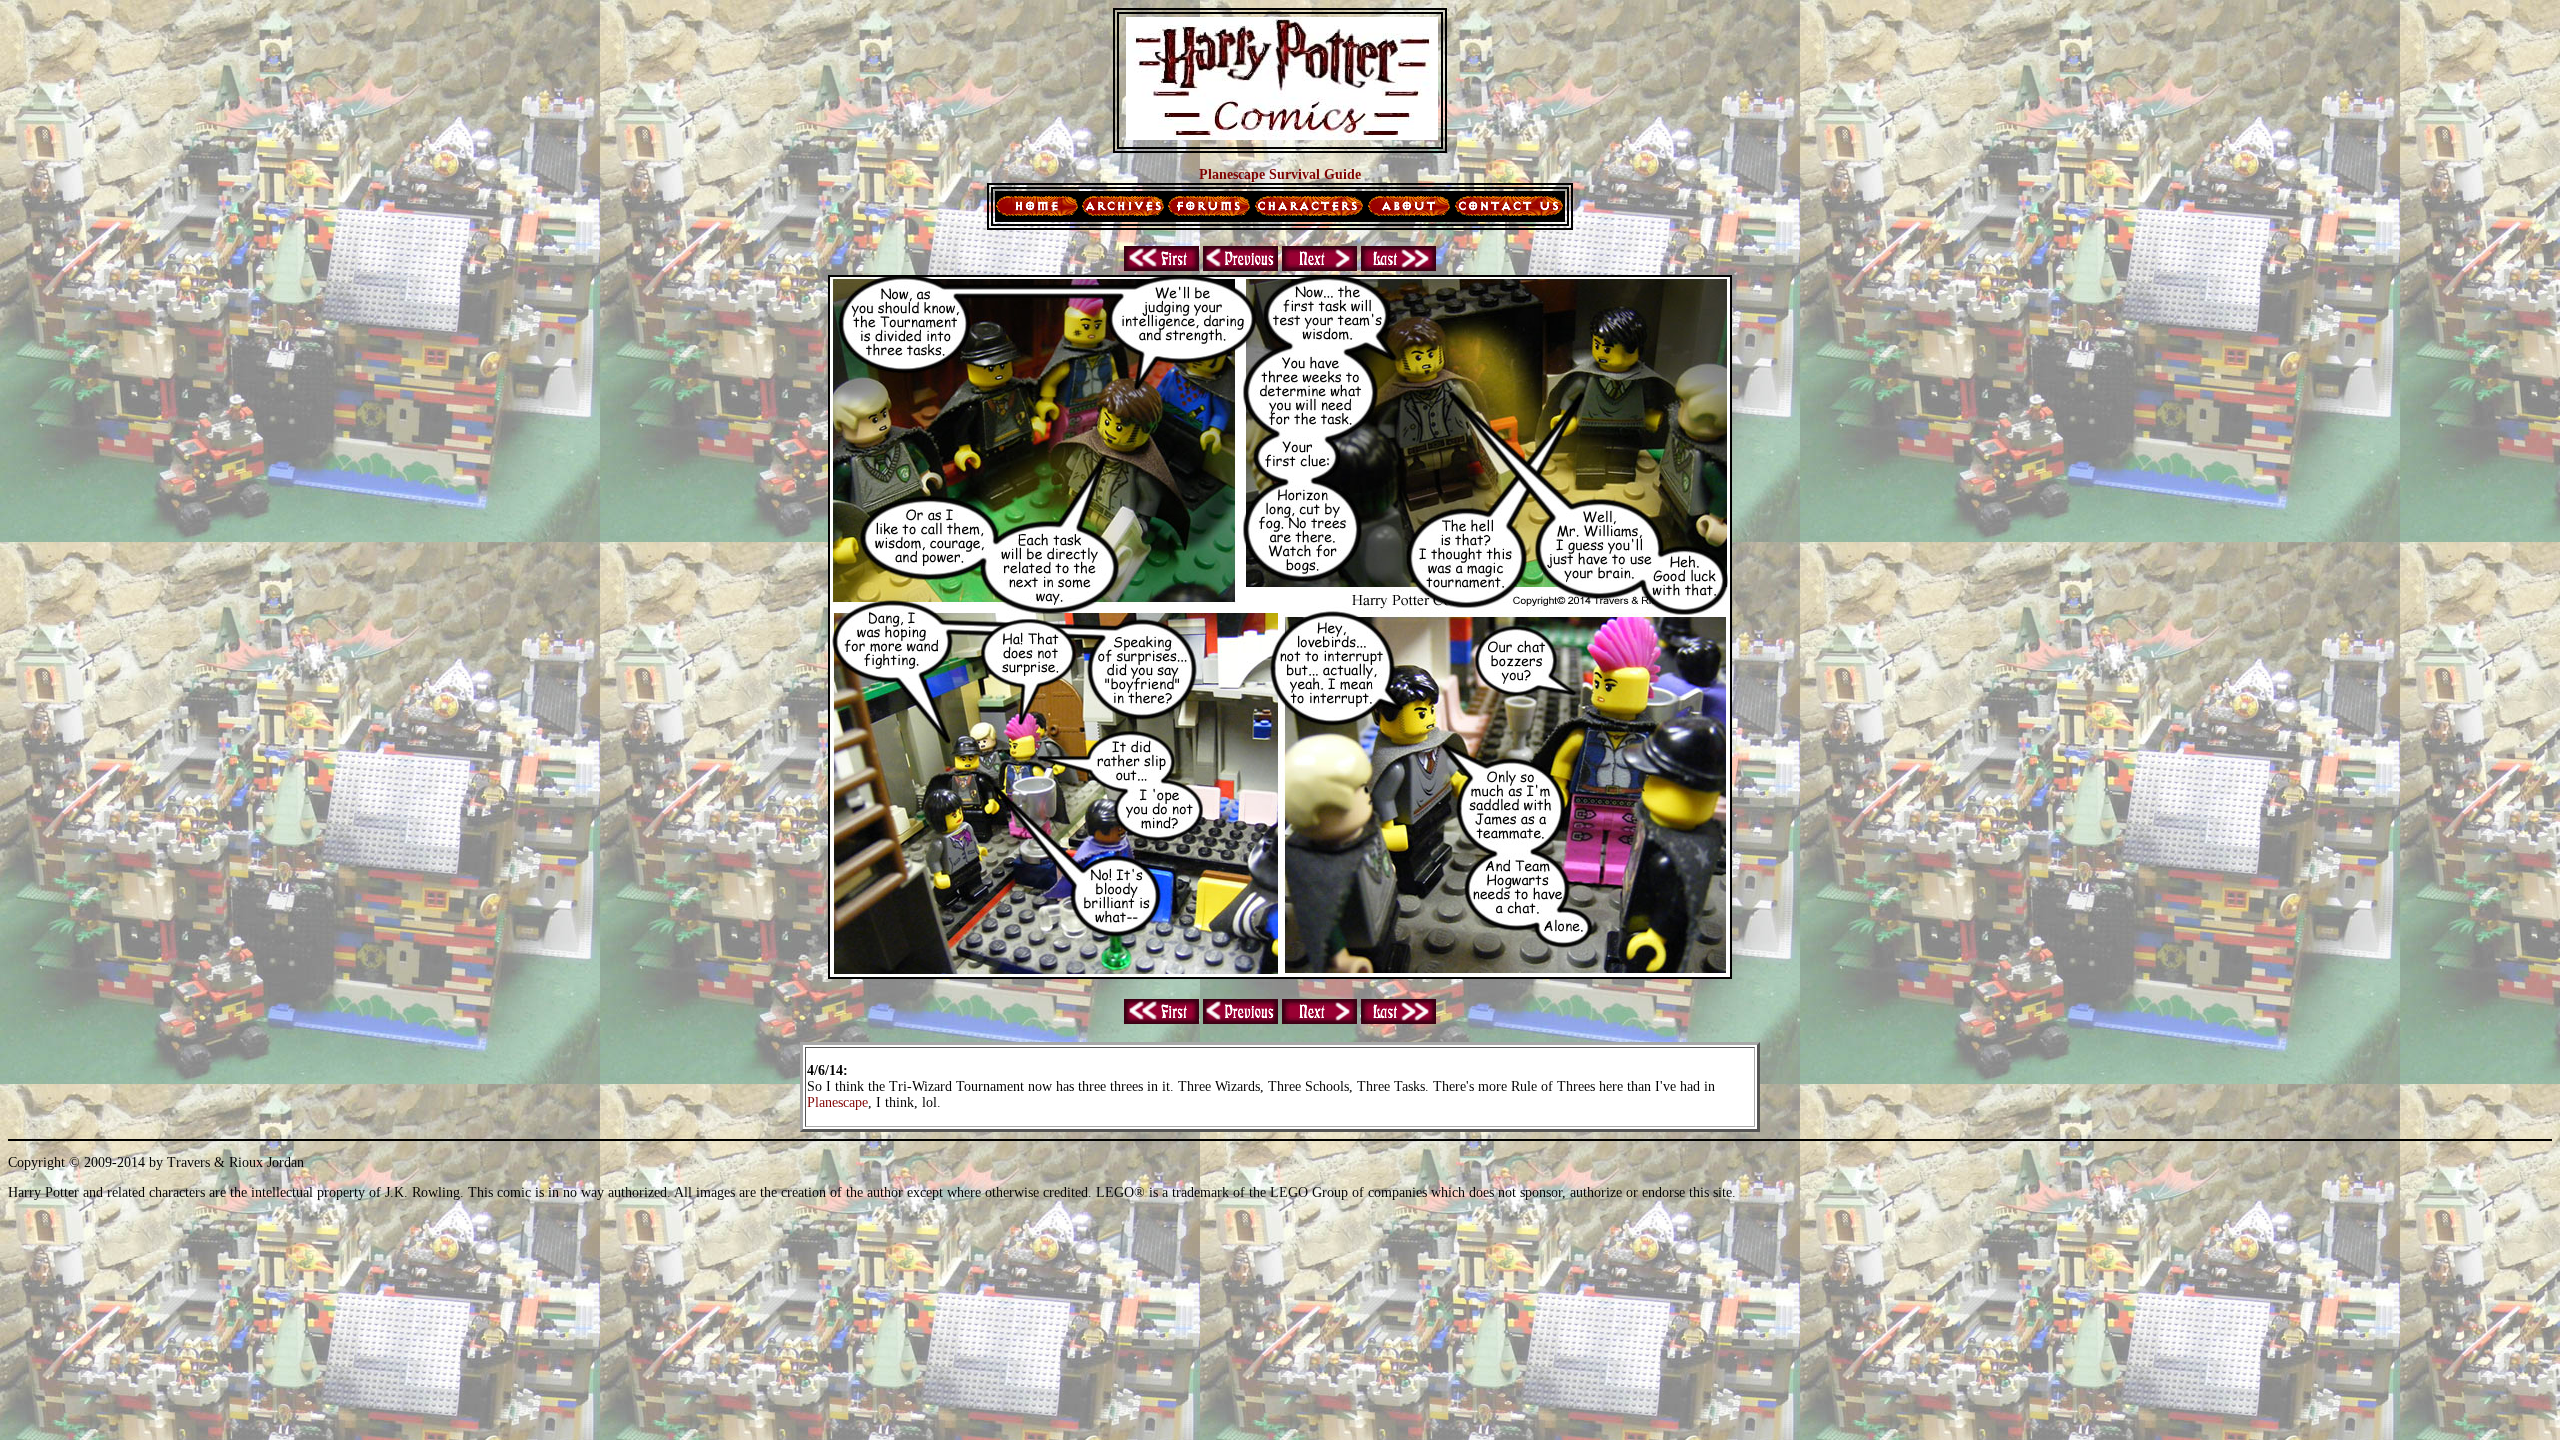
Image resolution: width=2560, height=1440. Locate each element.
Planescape (837, 1102)
